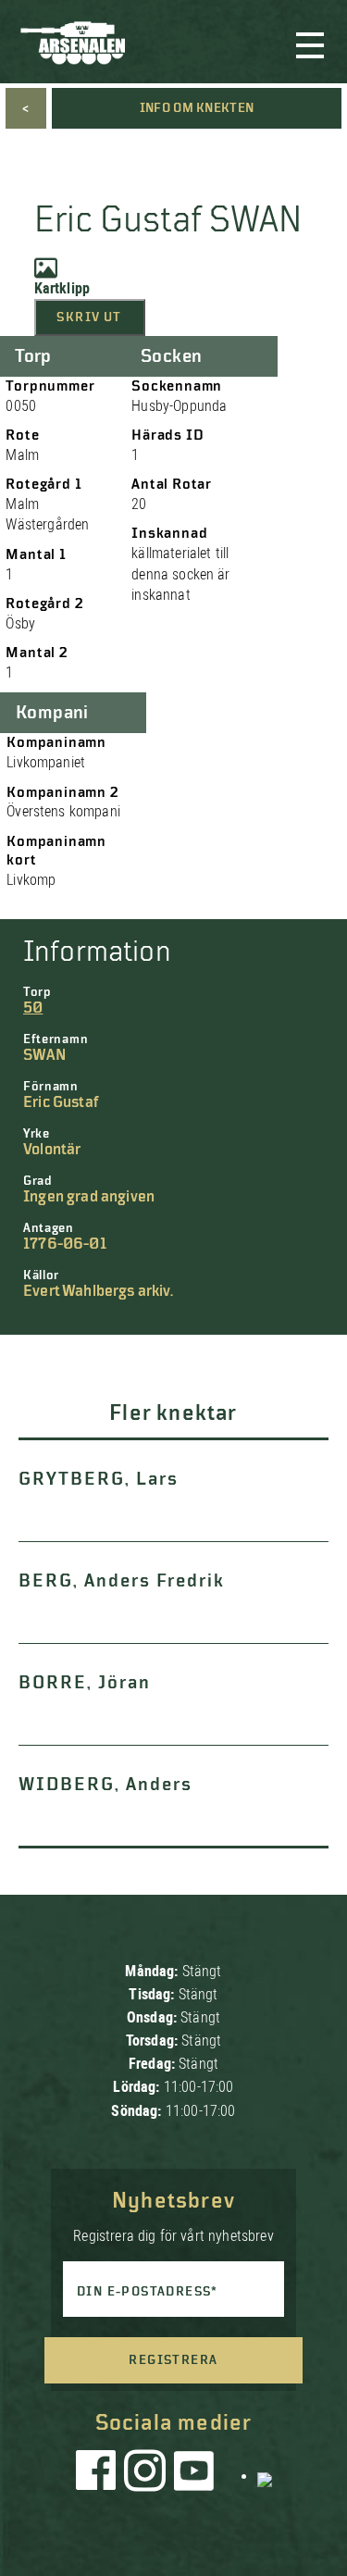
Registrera (173, 2360)
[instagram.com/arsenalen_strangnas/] (145, 2475)
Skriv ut (89, 317)
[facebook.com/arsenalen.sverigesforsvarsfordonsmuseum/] (99, 2475)
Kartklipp (62, 288)
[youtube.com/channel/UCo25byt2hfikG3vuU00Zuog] (194, 2475)
